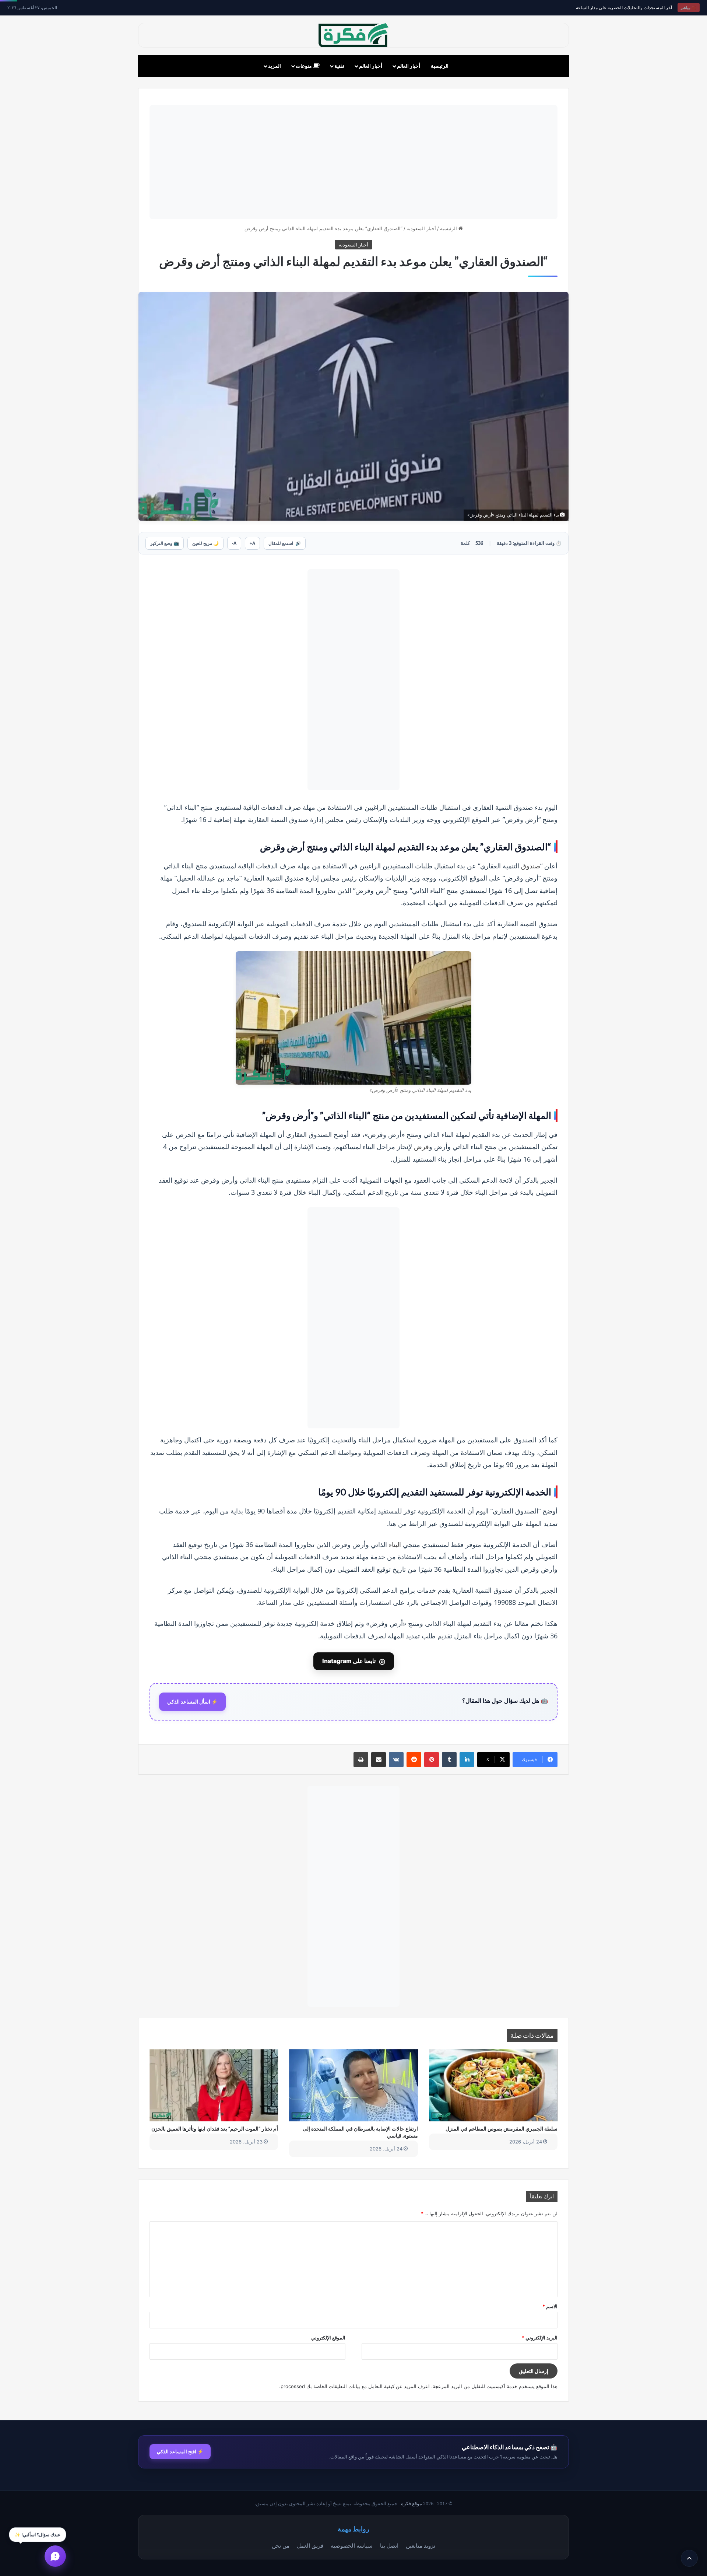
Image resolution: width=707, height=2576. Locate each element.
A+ (252, 543)
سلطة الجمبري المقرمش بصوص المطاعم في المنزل (502, 2129)
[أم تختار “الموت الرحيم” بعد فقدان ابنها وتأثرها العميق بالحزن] (214, 2085)
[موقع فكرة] (353, 35)
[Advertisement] (353, 162)
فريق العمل (310, 2545)
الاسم (550, 2306)
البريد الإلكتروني (540, 2338)
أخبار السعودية (421, 228)
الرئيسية (440, 66)
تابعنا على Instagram (354, 1661)
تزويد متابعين (421, 2545)
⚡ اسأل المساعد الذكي (192, 1702)
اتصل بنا (389, 2545)
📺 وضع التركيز (165, 543)
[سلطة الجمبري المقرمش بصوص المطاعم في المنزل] (493, 2085)
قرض (421, 1147)
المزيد (275, 66)
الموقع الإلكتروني (328, 2338)
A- (234, 543)
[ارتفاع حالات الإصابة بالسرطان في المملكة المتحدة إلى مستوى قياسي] (353, 2085)
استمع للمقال (285, 543)
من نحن (281, 2545)
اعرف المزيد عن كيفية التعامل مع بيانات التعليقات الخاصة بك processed (355, 2386)
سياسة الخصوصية (352, 2545)
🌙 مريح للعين (205, 543)
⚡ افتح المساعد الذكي (180, 2451)
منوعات (304, 66)
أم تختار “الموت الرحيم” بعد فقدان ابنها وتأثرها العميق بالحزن (215, 2129)
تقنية (339, 66)
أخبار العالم (409, 66)
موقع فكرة (411, 2504)
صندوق (531, 866)
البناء (395, 1544)
